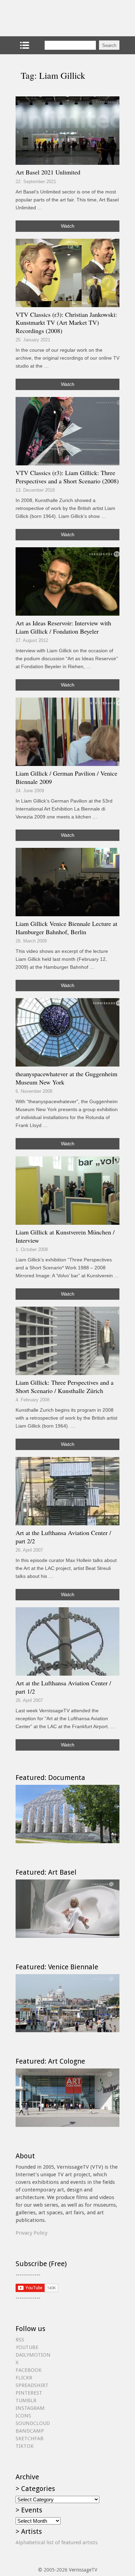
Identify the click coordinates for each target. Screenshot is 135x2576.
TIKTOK (25, 2446)
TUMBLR (26, 2400)
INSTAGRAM (30, 2408)
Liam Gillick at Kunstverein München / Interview (65, 1236)
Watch (68, 226)
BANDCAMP (30, 2431)
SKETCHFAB (30, 2438)
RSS (20, 2340)
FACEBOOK (29, 2370)
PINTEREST (29, 2393)
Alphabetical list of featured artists (57, 2542)
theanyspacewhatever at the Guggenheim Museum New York (66, 1078)
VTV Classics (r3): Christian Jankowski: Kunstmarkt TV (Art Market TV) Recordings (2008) (66, 323)
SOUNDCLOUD (33, 2423)
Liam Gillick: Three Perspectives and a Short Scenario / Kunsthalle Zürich (65, 1386)
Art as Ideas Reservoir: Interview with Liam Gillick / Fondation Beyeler (63, 627)
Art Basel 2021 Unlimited (48, 172)
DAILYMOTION (33, 2355)
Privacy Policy (31, 2233)
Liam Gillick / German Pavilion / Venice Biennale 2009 (66, 777)
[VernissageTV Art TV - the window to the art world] (50, 18)
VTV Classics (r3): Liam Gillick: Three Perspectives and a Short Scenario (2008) (67, 477)
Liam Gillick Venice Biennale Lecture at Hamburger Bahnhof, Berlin (66, 928)
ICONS (23, 2416)
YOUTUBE (27, 2347)
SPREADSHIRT (32, 2385)
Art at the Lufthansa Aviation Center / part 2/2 (63, 1537)
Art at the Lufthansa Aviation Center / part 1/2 (63, 1687)
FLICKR (24, 2378)
